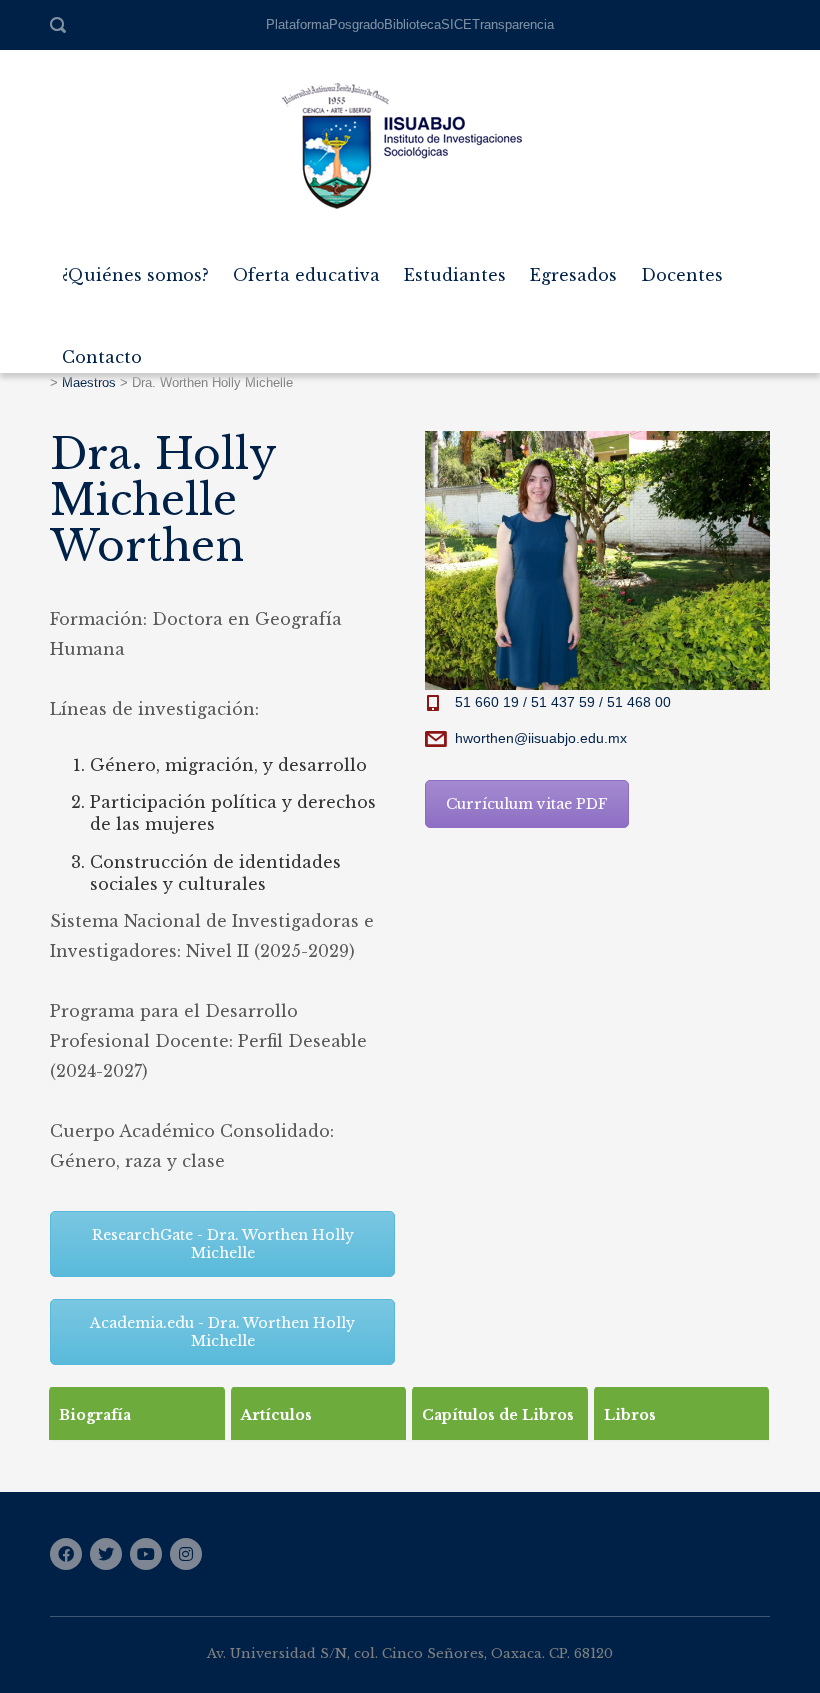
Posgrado (356, 24)
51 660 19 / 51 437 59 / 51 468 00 (563, 702)
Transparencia (513, 24)
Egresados (573, 267)
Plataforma (297, 24)
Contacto (102, 349)
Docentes (682, 267)
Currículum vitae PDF (527, 804)
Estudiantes (455, 267)
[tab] (137, 1413)
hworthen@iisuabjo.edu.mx (541, 738)
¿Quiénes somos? (135, 267)
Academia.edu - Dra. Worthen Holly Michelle (222, 1332)
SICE (456, 24)
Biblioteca (412, 24)
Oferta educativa (306, 267)
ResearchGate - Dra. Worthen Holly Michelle (223, 1244)
